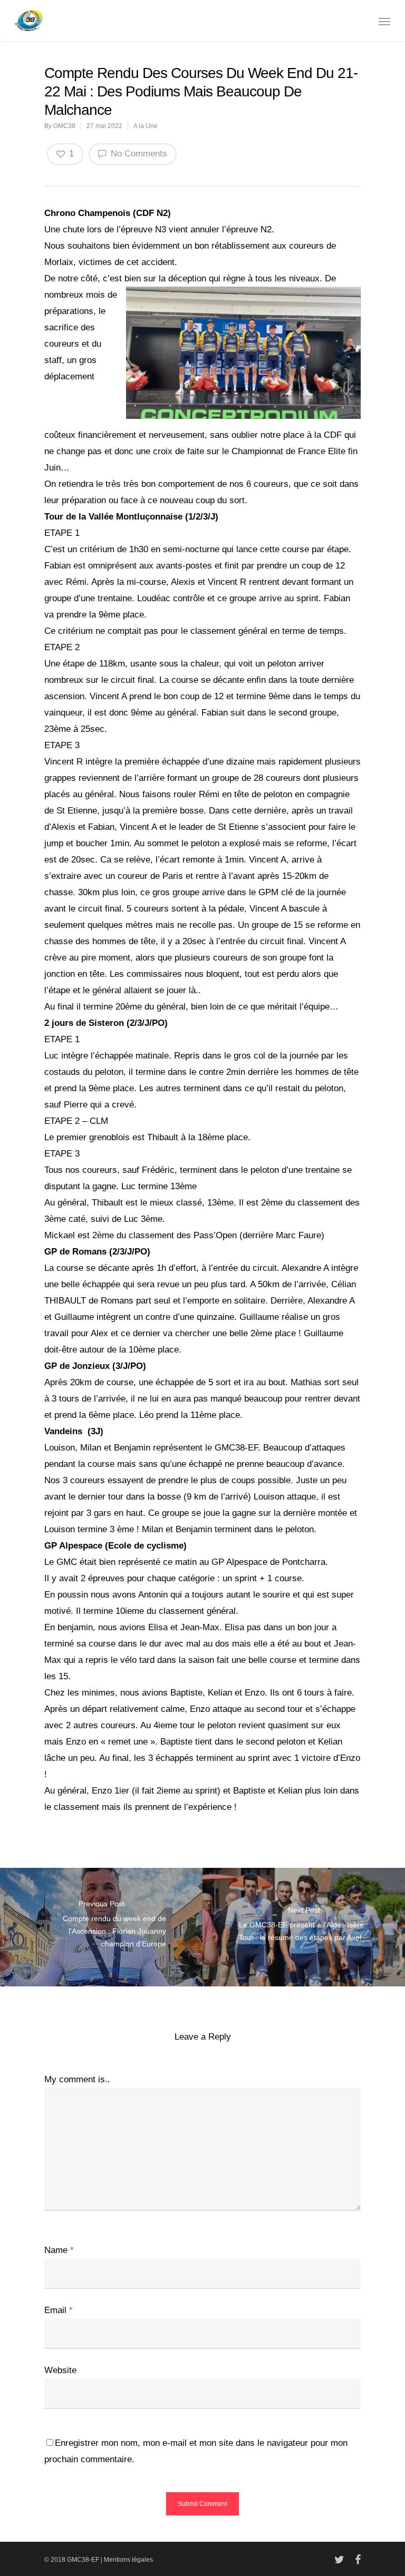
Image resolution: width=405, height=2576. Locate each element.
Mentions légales (128, 2560)
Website (60, 2370)
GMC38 (64, 126)
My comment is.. (77, 2079)
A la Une (146, 126)
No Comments (138, 154)
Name (59, 2250)
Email (59, 2310)
